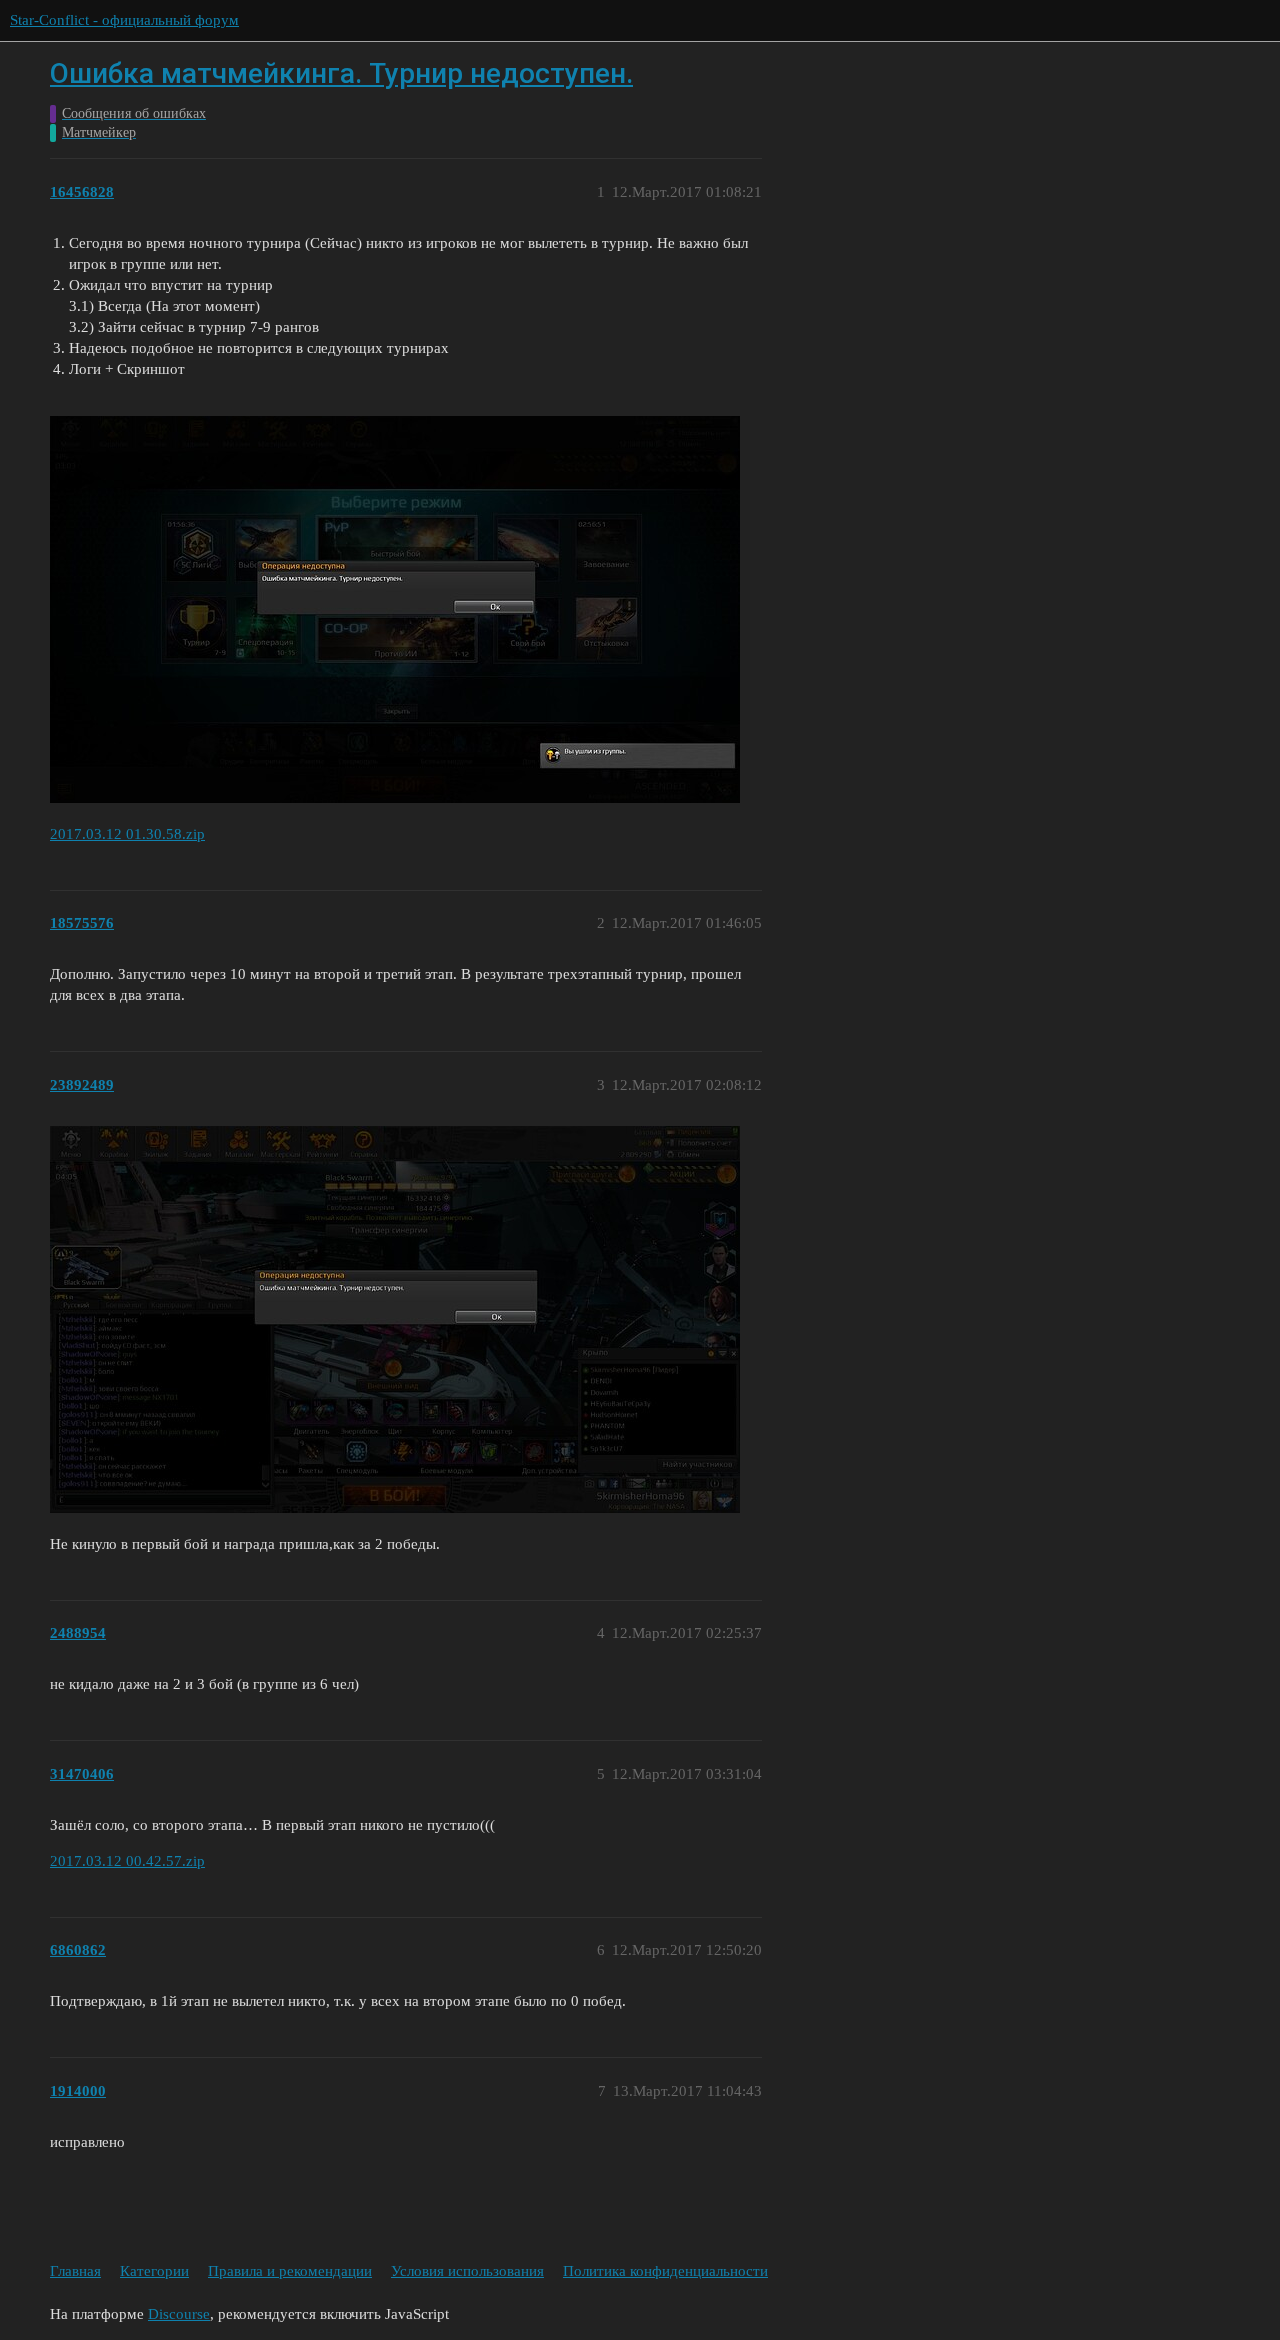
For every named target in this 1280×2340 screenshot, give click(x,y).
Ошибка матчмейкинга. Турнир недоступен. (341, 73)
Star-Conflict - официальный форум (124, 20)
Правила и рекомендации (290, 2271)
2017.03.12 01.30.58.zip (127, 834)
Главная (75, 2271)
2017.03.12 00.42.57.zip (127, 1861)
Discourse (179, 2314)
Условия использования (467, 2271)
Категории (154, 2271)
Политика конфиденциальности (665, 2271)
